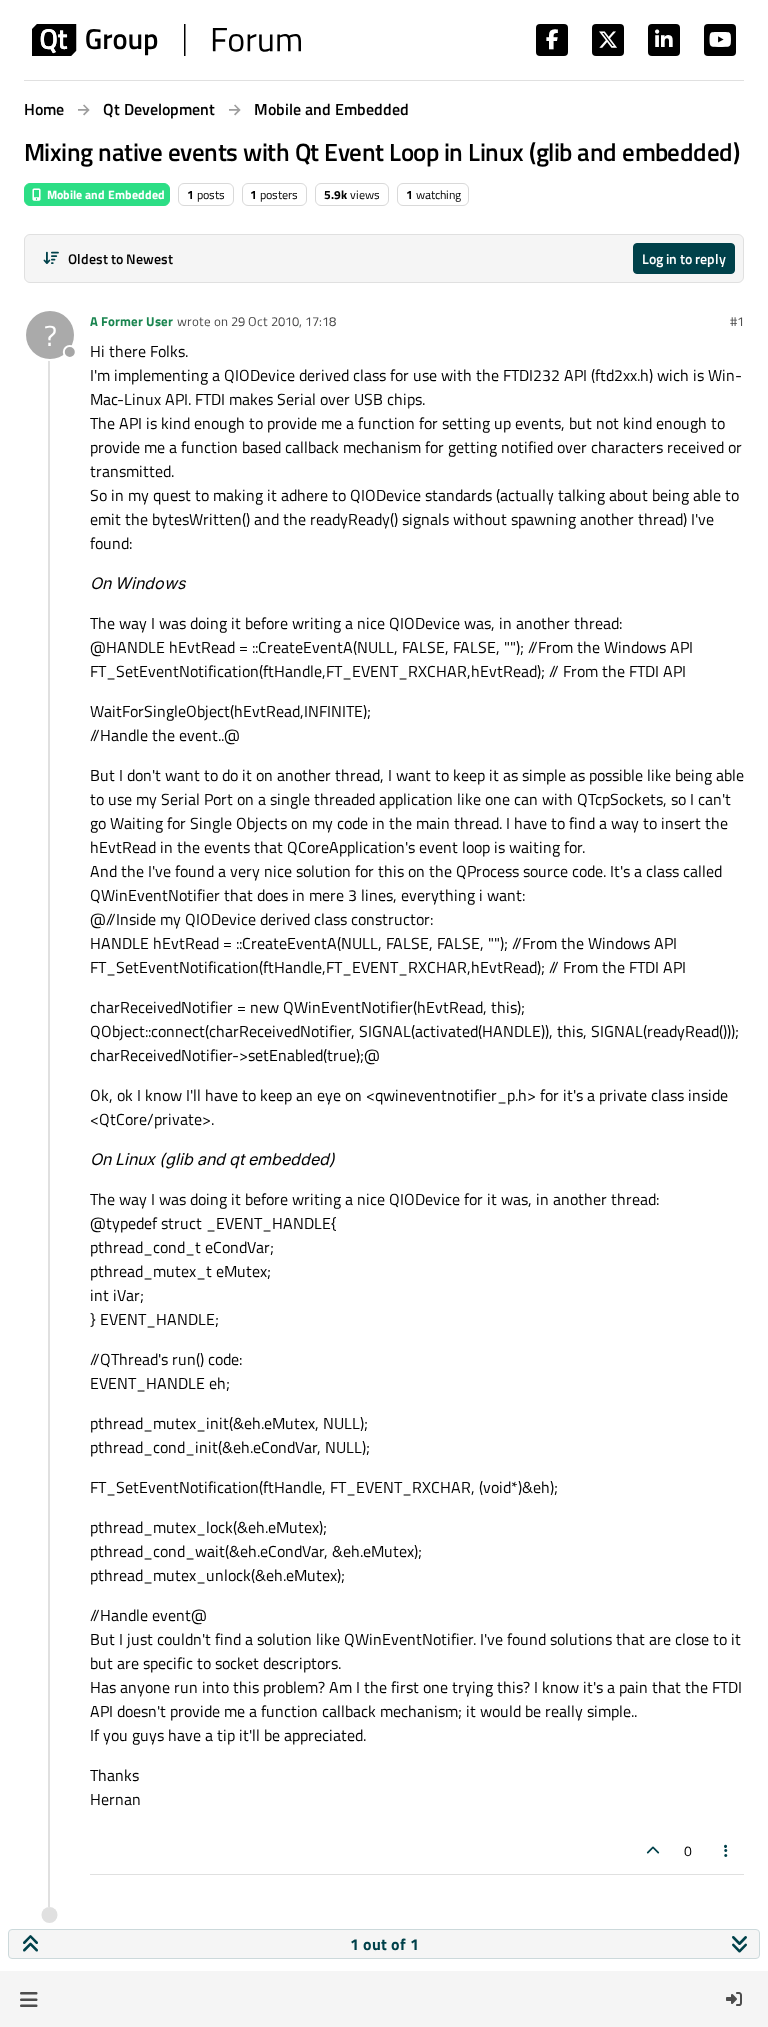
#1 (737, 321)
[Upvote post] (653, 1850)
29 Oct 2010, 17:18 (283, 321)
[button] (28, 1999)
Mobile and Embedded (104, 194)
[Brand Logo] (166, 40)
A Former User (131, 321)
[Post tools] (727, 1850)
